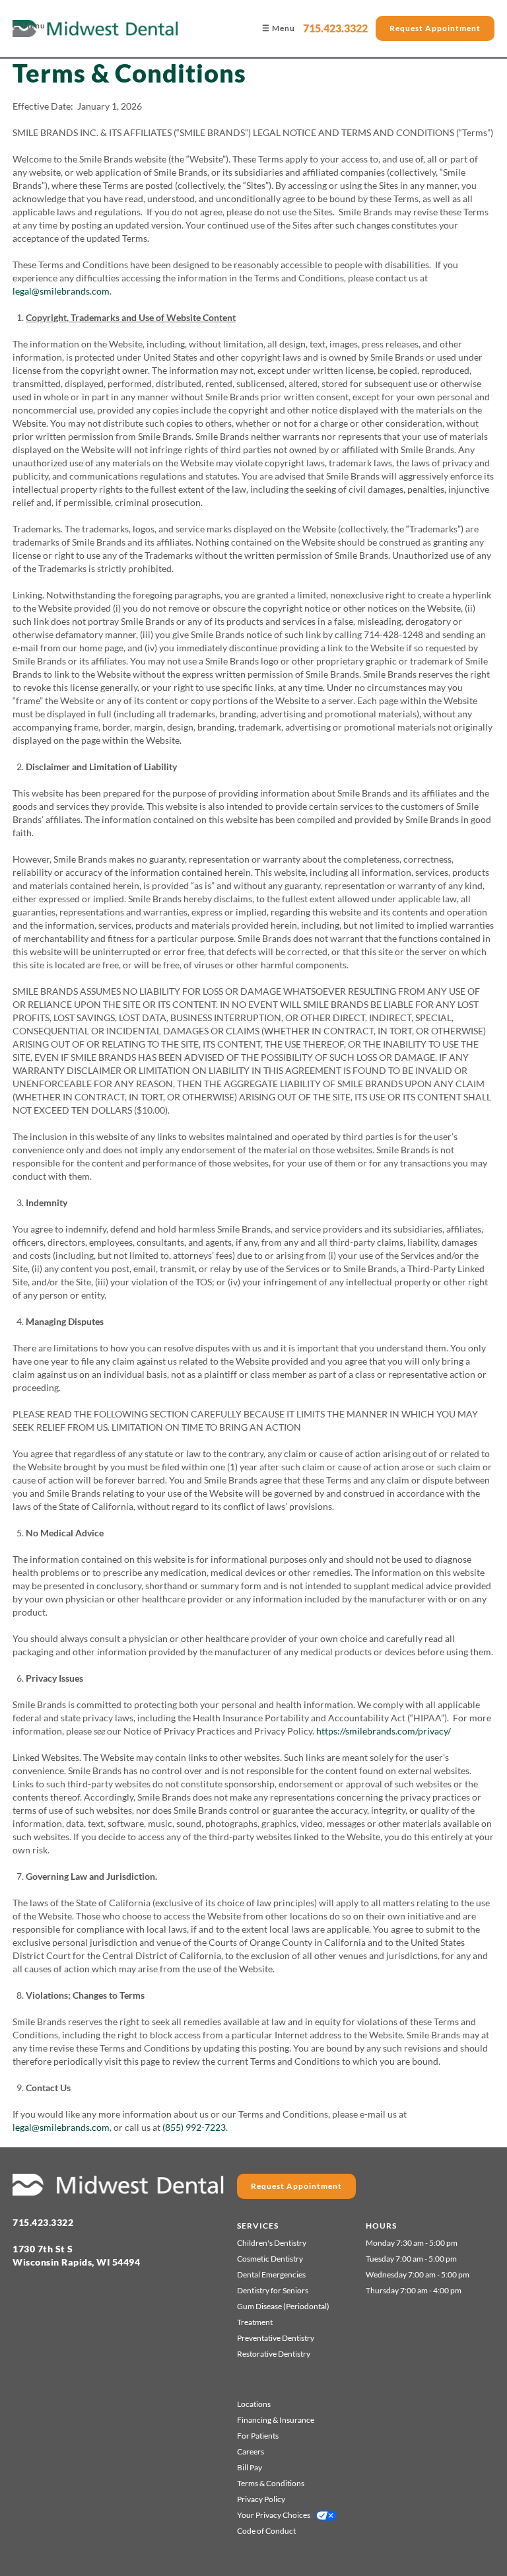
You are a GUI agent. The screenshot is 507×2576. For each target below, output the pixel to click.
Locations (254, 2404)
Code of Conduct (266, 2531)
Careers (251, 2451)
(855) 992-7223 (194, 2127)
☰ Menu (29, 25)
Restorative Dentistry (274, 2354)
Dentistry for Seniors (273, 2290)
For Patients (258, 2436)
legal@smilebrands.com (61, 291)
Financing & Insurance (276, 2420)
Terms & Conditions (271, 2483)
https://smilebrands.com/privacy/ (384, 1731)
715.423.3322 (335, 28)
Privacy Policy (261, 2499)
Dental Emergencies (271, 2274)
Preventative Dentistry (276, 2338)
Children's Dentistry (272, 2243)
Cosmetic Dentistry (270, 2259)
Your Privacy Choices (274, 2515)
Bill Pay (250, 2467)
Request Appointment (435, 28)
